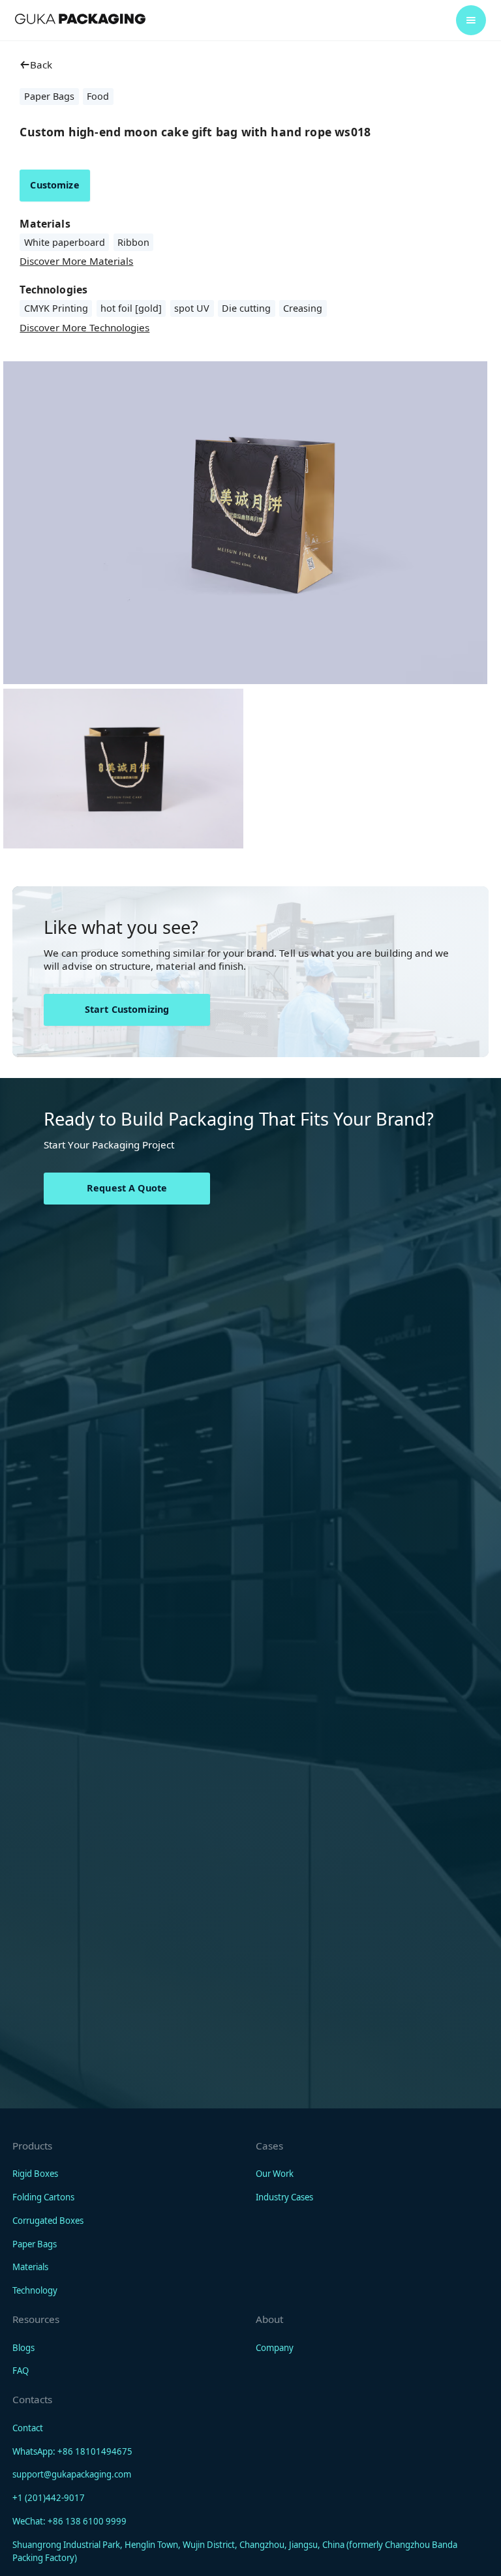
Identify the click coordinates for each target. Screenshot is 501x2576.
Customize (54, 185)
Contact (28, 2428)
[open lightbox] (123, 769)
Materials (30, 2267)
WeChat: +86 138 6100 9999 (69, 2521)
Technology (35, 2290)
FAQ (21, 2371)
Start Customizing (127, 1009)
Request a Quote (127, 1188)
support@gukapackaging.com (72, 2474)
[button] (471, 20)
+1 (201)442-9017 (49, 2498)
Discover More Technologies (84, 327)
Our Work (275, 2174)
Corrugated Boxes (48, 2221)
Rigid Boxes (35, 2174)
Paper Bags (35, 2244)
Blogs (23, 2348)
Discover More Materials (76, 261)
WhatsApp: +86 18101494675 (72, 2451)
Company (275, 2348)
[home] (80, 19)
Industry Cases (284, 2197)
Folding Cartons (43, 2197)
